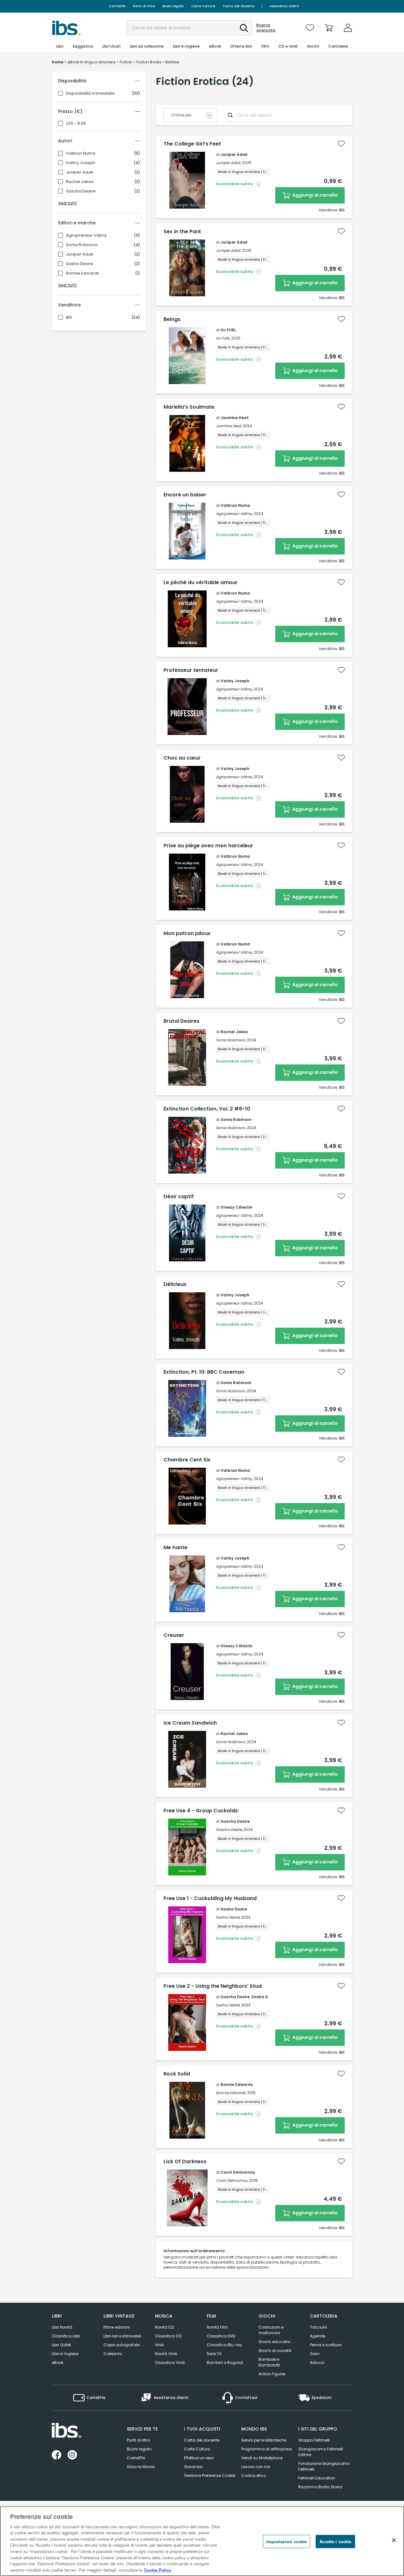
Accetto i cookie (335, 2541)
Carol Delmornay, (232, 2180)
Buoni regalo (173, 6)
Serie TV (214, 2354)
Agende (318, 2336)
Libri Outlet (61, 2345)
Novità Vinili (166, 2354)
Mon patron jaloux (187, 933)
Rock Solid (177, 2074)
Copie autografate (122, 2345)
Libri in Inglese (65, 2354)
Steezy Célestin (237, 1207)
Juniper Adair (80, 172)
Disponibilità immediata (90, 93)
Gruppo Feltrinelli (314, 2440)
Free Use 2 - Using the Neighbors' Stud (213, 1986)
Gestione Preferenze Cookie (210, 2475)
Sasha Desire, (228, 1917)
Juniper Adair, (229, 163)
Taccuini (318, 2327)
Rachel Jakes (80, 182)
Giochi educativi (274, 2342)
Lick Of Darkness (185, 2162)
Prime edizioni (117, 2327)
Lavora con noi (255, 2467)
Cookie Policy (157, 2570)
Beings (172, 319)
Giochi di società (275, 2351)
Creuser (174, 1635)
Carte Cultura (203, 6)
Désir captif (179, 1197)
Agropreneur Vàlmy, (234, 514)
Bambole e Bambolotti (269, 2362)
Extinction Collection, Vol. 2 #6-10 (207, 1109)
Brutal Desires (181, 1021)
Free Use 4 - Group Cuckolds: (201, 1811)
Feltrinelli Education (317, 2478)
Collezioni (113, 2354)
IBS (69, 317)
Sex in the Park (182, 232)
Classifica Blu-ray (224, 2345)
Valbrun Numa (81, 153)
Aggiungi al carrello (315, 195)
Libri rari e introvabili (122, 2336)
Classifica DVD (221, 2336)
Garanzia (193, 2467)
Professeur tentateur (191, 670)
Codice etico (253, 2475)
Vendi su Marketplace (262, 2458)
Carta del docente (239, 6)
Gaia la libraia (141, 2467)
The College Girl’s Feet (192, 144)
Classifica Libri (66, 2336)
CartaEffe (117, 6)
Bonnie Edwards (83, 273)
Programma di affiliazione (266, 2449)
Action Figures (272, 2374)
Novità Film (217, 2327)
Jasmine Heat (235, 418)
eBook (58, 2363)
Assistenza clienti (284, 6)
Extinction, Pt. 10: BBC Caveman (204, 1372)
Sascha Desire (81, 191)
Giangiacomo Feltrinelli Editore (321, 2452)
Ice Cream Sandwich (190, 1723)
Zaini (315, 2354)
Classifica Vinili (170, 2363)
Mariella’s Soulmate (189, 407)
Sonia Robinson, (231, 1040)
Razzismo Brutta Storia (320, 2487)
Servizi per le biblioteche (264, 2440)
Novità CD (164, 2327)
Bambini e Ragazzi (225, 2363)
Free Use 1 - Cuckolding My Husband (210, 1898)
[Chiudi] (394, 2540)
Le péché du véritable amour (201, 583)
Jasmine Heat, (229, 426)
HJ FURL (228, 330)
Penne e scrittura (326, 2345)
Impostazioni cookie (287, 2541)
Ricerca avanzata (266, 28)
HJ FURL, (223, 338)
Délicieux (175, 1284)
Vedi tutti (67, 203)
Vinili (159, 2345)
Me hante (175, 1548)
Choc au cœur (182, 758)
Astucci (317, 2363)
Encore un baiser (185, 495)
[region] (202, 2541)
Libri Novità (62, 2327)
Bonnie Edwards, (231, 2093)
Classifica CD (168, 2336)
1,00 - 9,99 (76, 123)
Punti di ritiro (144, 6)
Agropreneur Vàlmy (86, 235)
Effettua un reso (199, 2458)
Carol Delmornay (238, 2172)
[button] (244, 28)
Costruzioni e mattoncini (271, 2330)
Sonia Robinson (82, 245)
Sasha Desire (80, 264)
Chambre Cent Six (187, 1460)
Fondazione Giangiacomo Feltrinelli (324, 2466)
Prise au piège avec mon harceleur (208, 846)
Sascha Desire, (229, 1830)
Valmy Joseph (81, 163)
